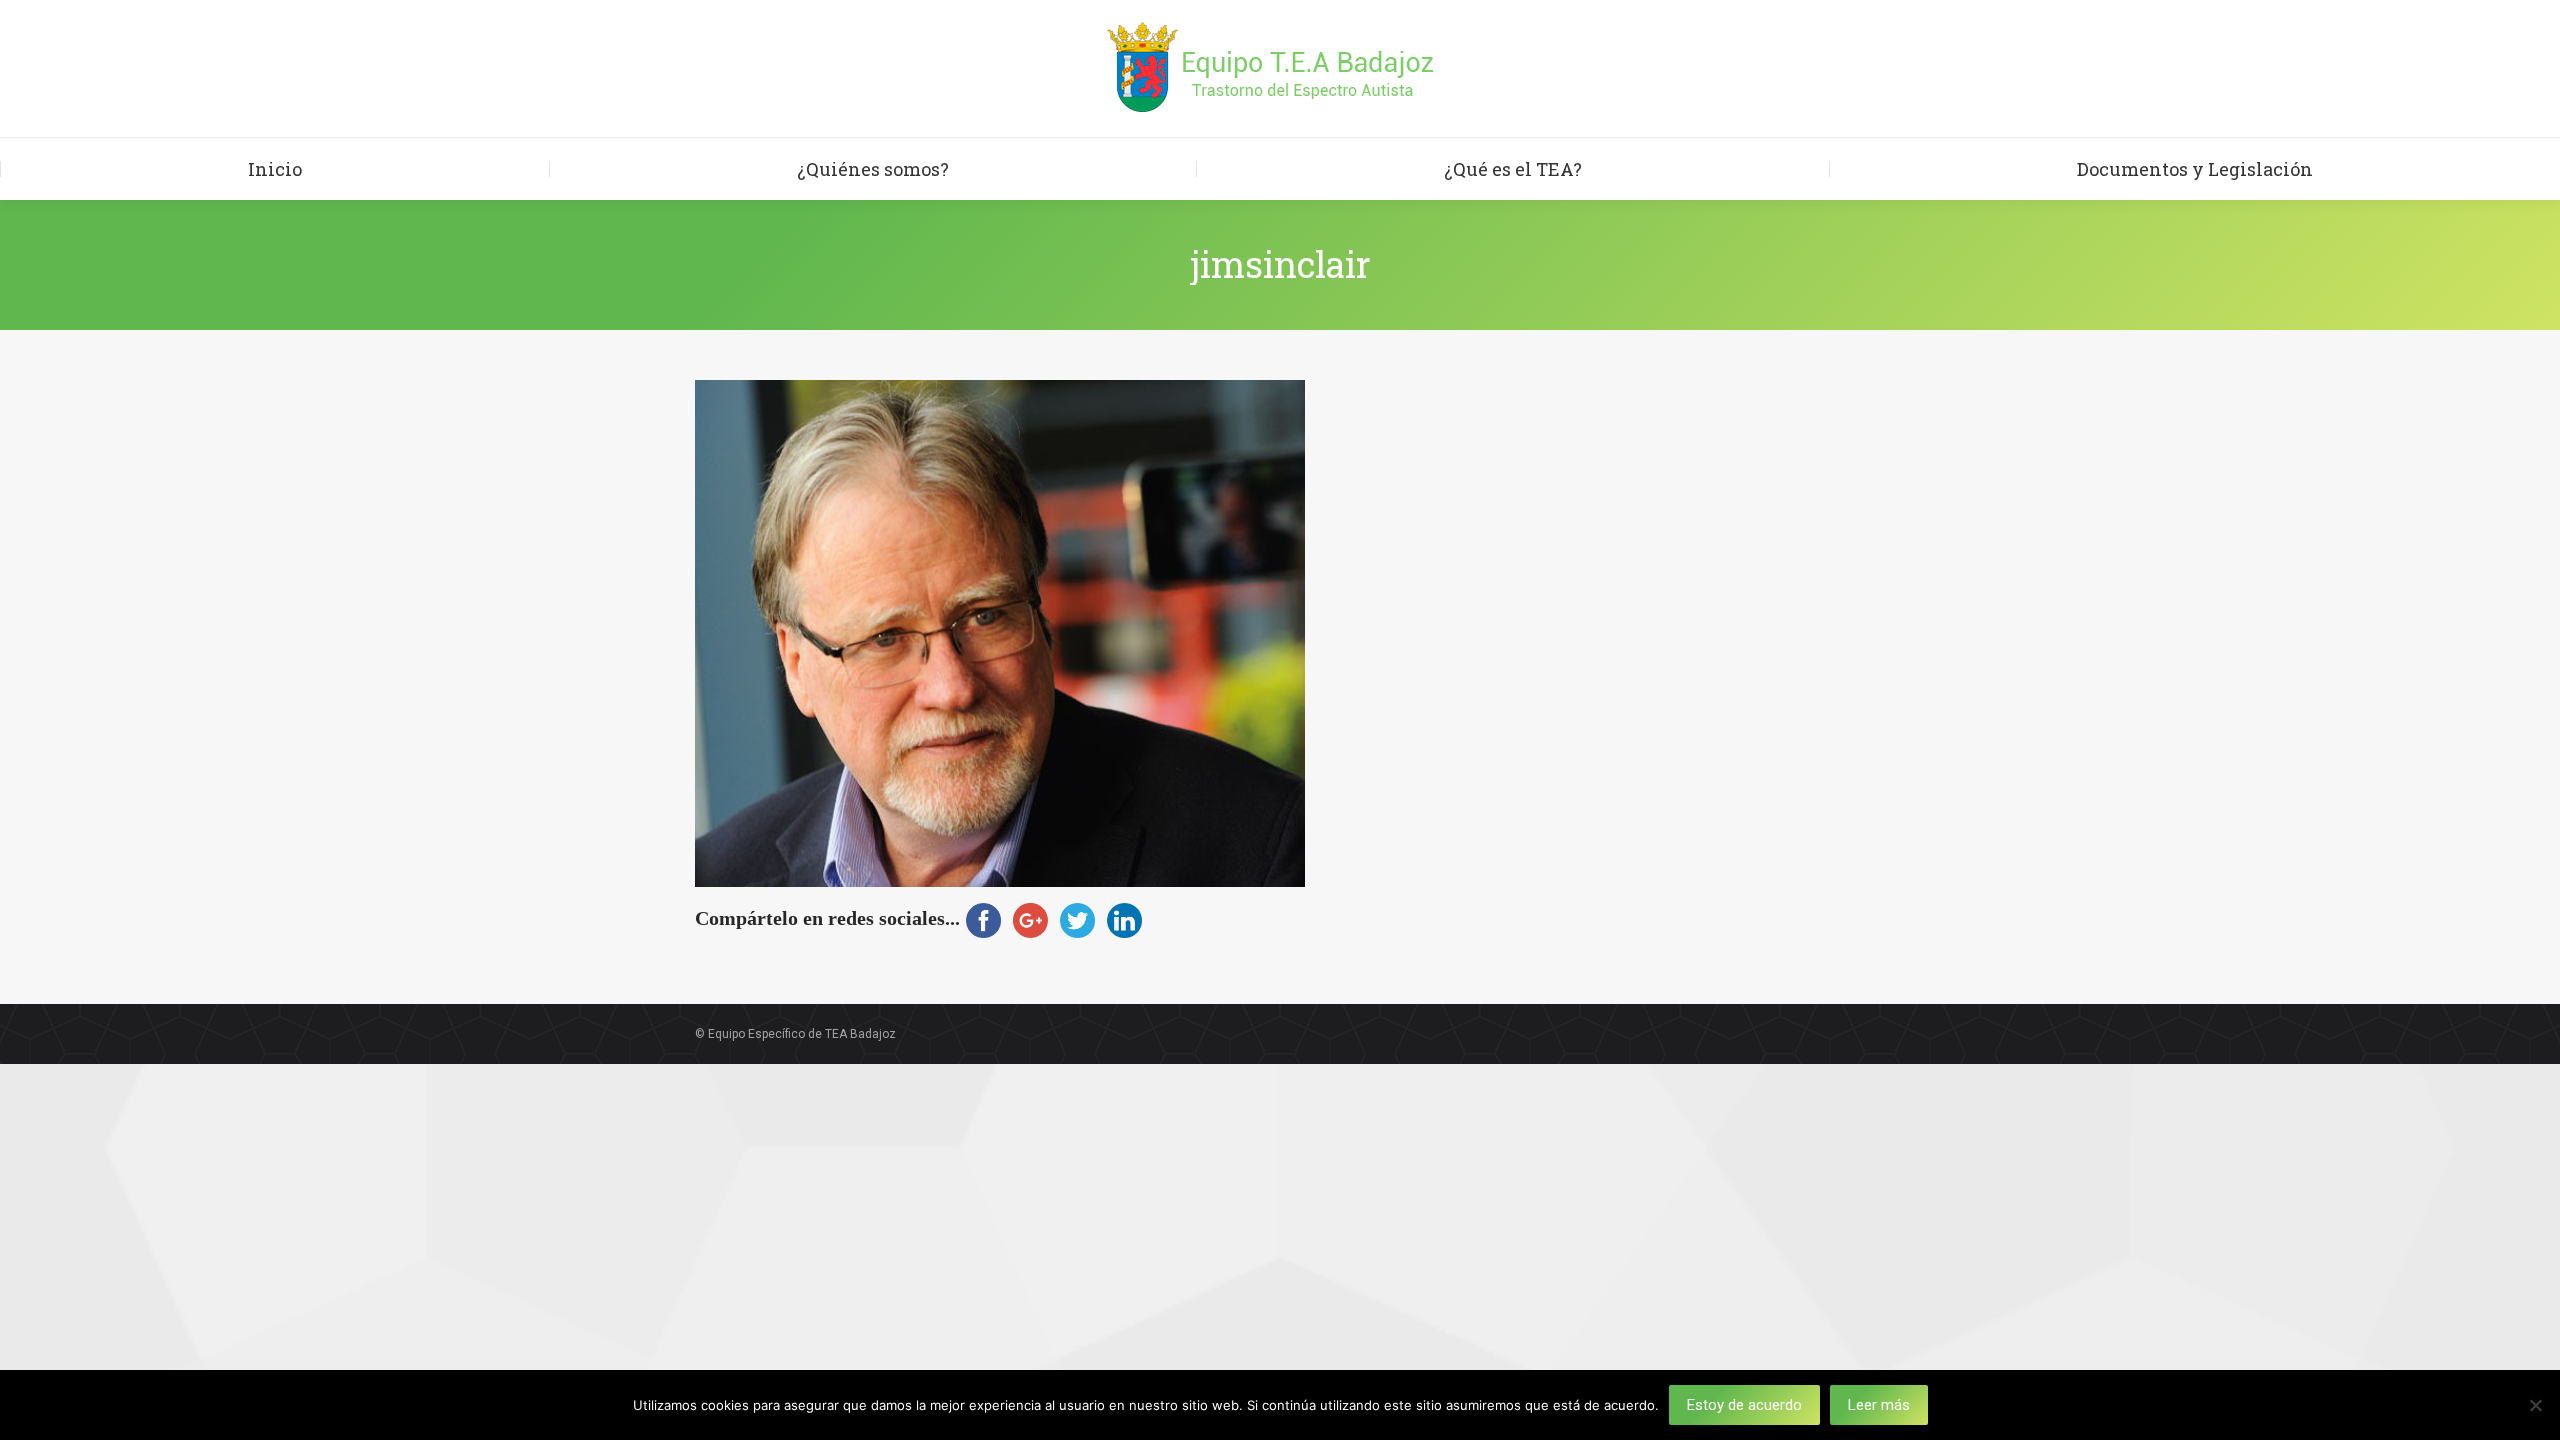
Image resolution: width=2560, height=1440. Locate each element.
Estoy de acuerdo (1744, 1405)
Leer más (1879, 1405)
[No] (2535, 1405)
